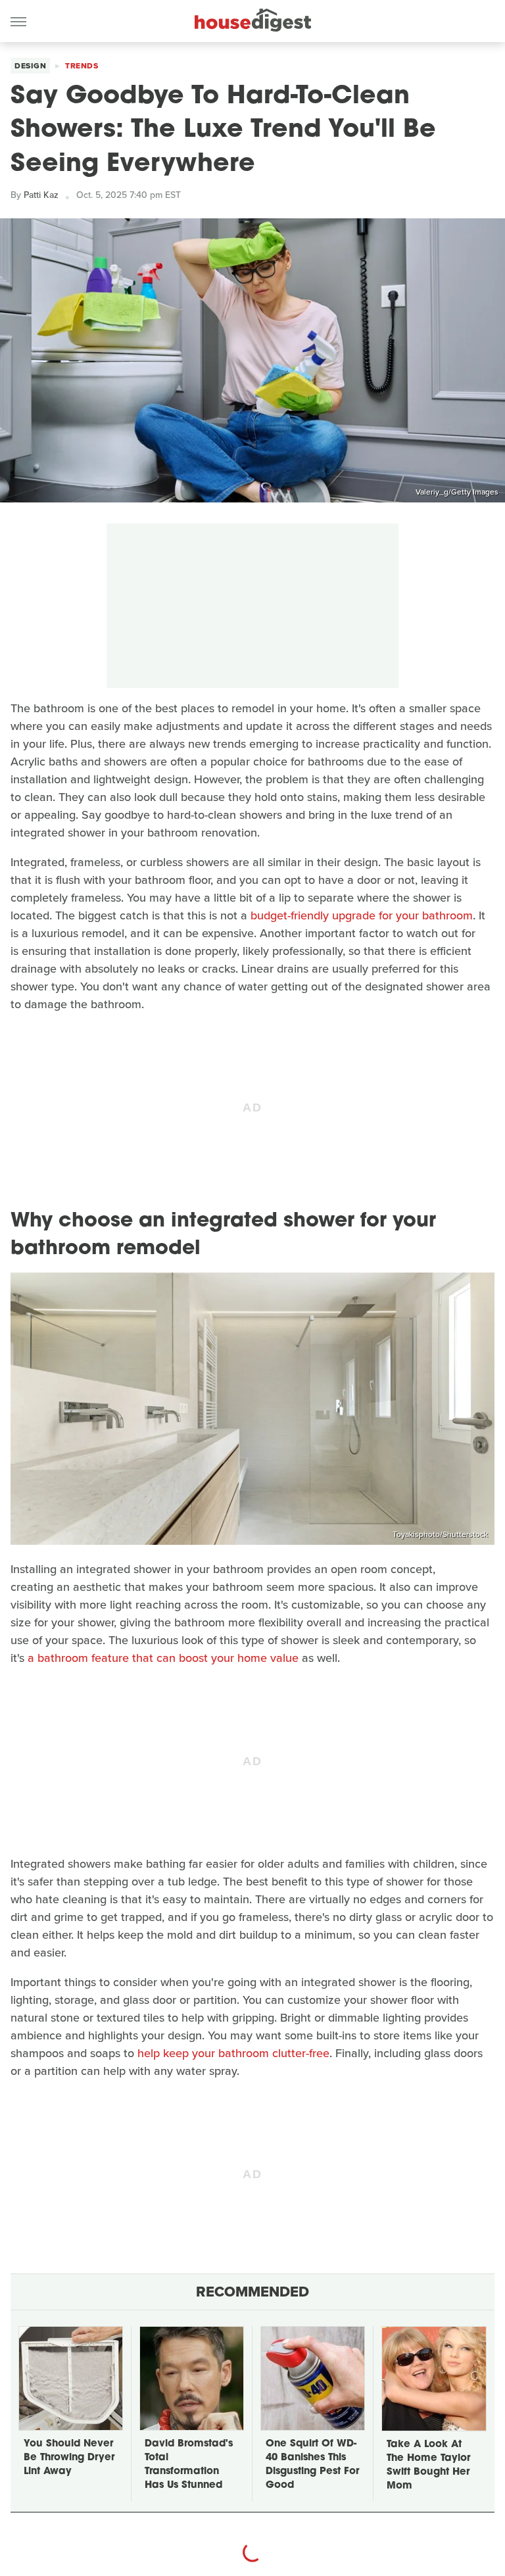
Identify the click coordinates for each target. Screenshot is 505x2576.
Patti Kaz (41, 195)
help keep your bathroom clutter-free (233, 2053)
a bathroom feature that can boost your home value (163, 1658)
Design (30, 66)
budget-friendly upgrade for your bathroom (362, 915)
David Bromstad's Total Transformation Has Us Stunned (189, 2465)
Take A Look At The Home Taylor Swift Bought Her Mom (428, 2466)
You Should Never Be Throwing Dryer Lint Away (69, 2458)
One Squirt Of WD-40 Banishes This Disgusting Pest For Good (312, 2465)
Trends (82, 66)
